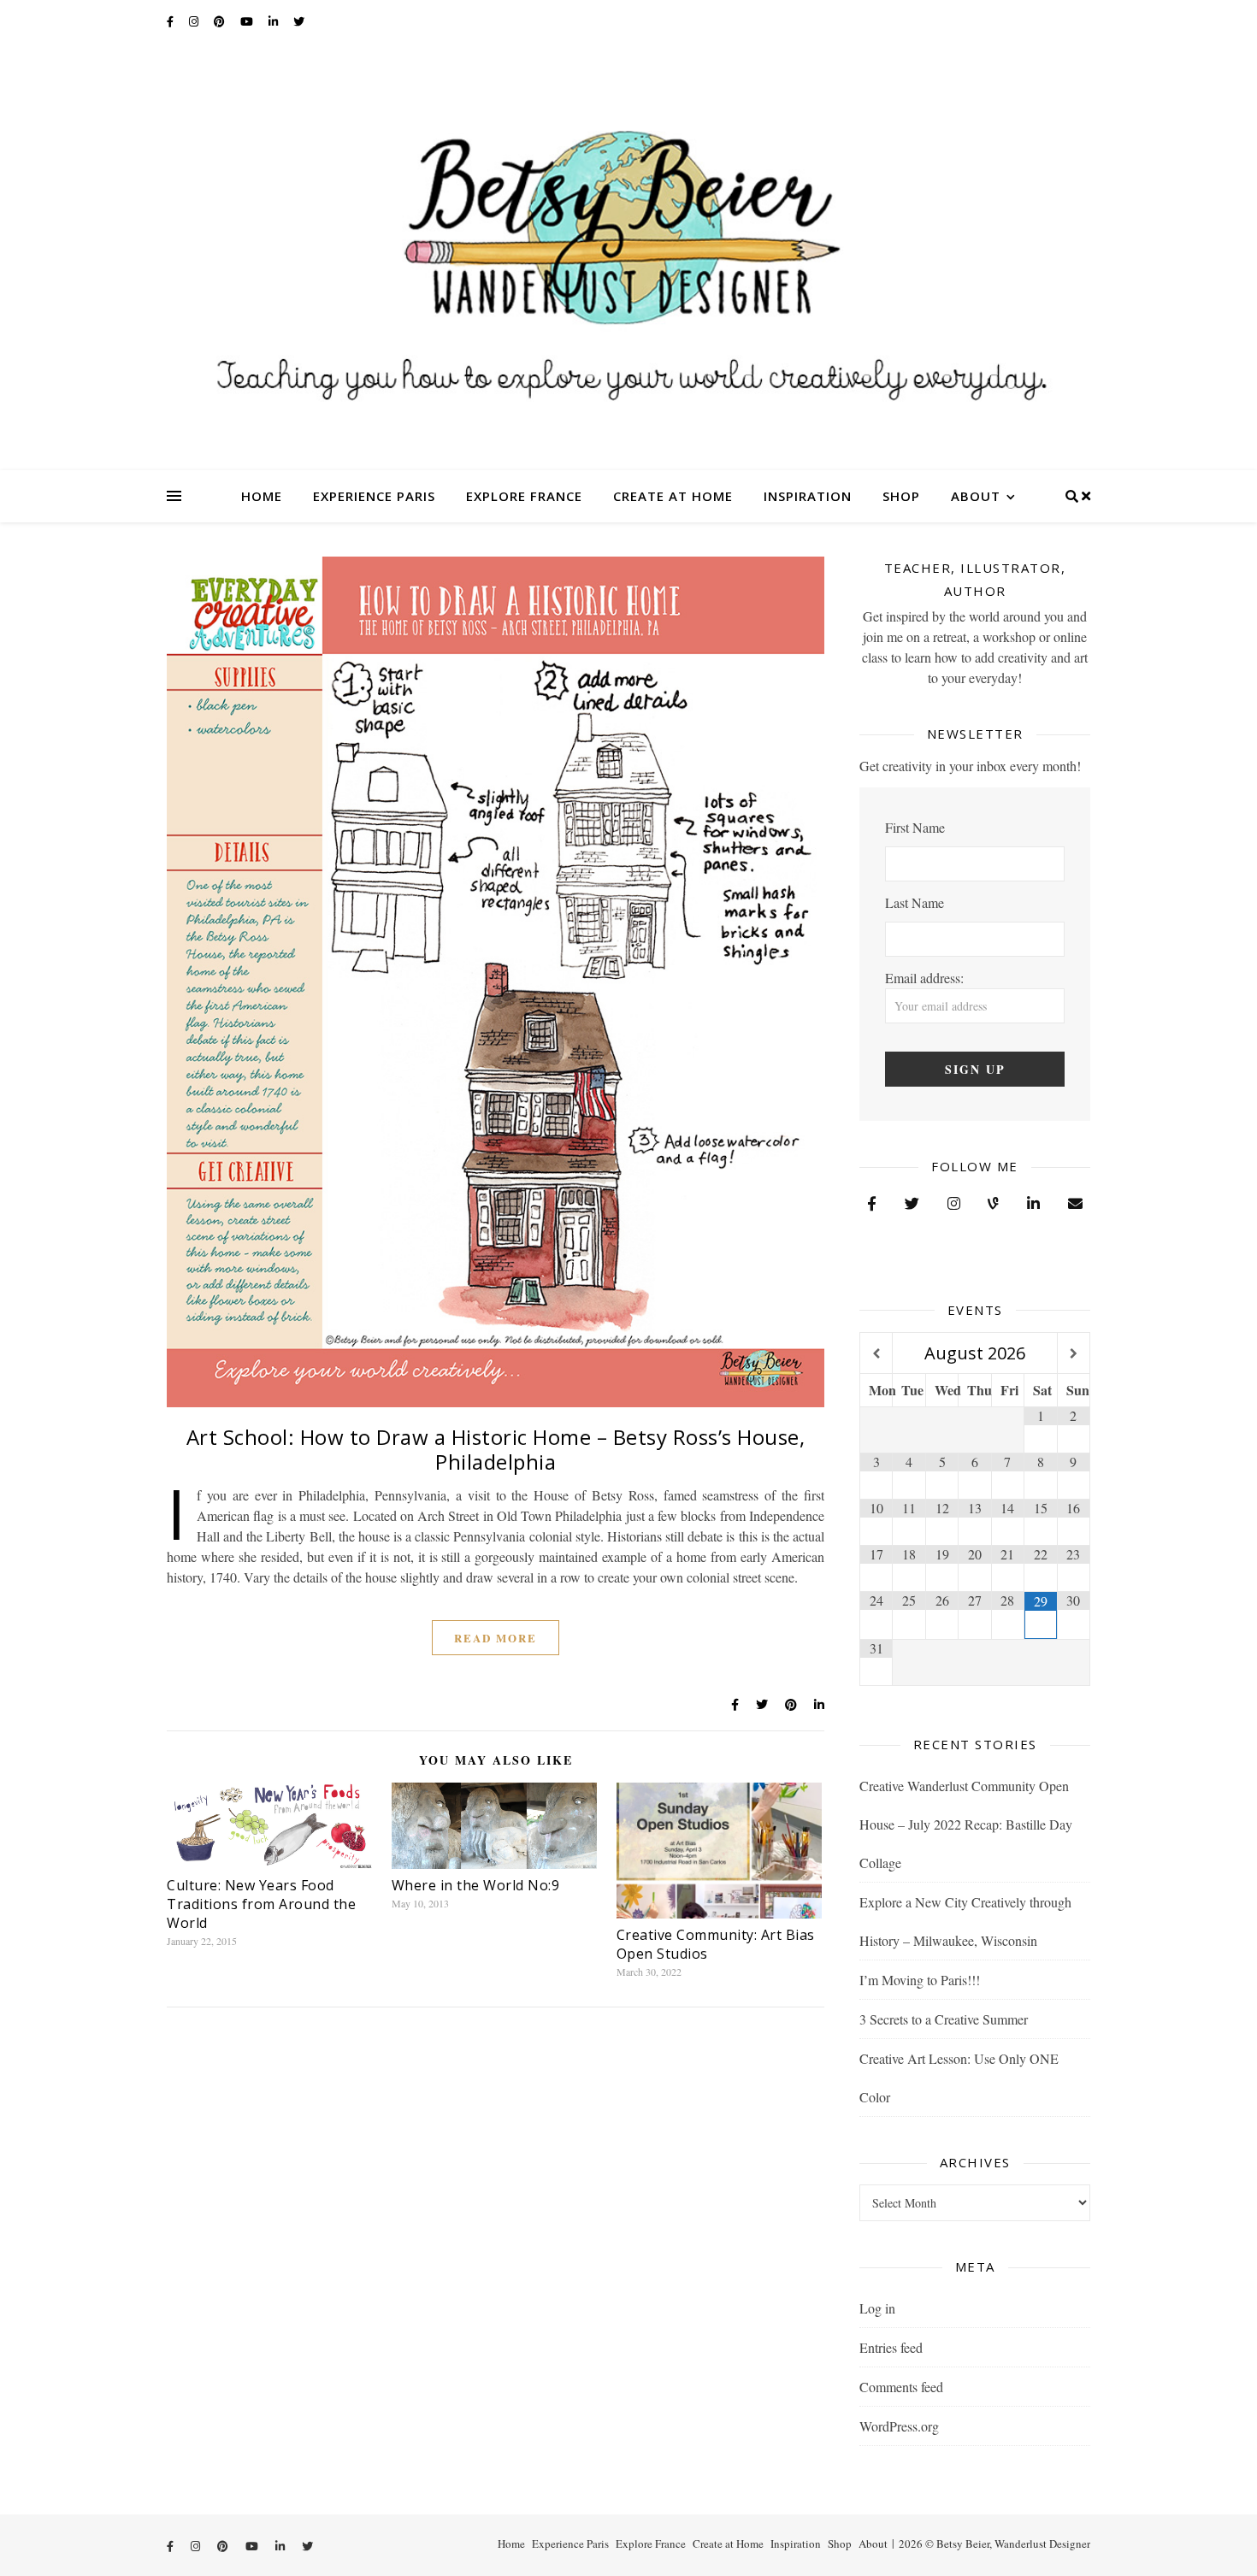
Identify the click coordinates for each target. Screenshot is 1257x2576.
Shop (901, 496)
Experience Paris (374, 496)
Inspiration (808, 496)
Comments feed (901, 2387)
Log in (877, 2308)
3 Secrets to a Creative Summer (944, 2019)
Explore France (524, 496)
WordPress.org (899, 2426)
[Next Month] (1074, 1354)
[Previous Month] (876, 1354)
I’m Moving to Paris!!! (920, 1980)
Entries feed (891, 2347)
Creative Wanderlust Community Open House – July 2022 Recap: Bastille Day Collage (966, 1824)
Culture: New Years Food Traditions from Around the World (261, 1904)
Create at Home (673, 496)
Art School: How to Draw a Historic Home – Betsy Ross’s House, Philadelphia (496, 1449)
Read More (496, 1638)
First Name (915, 827)
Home (262, 496)
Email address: (924, 978)
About (976, 496)
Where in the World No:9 (476, 1885)
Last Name (915, 902)
